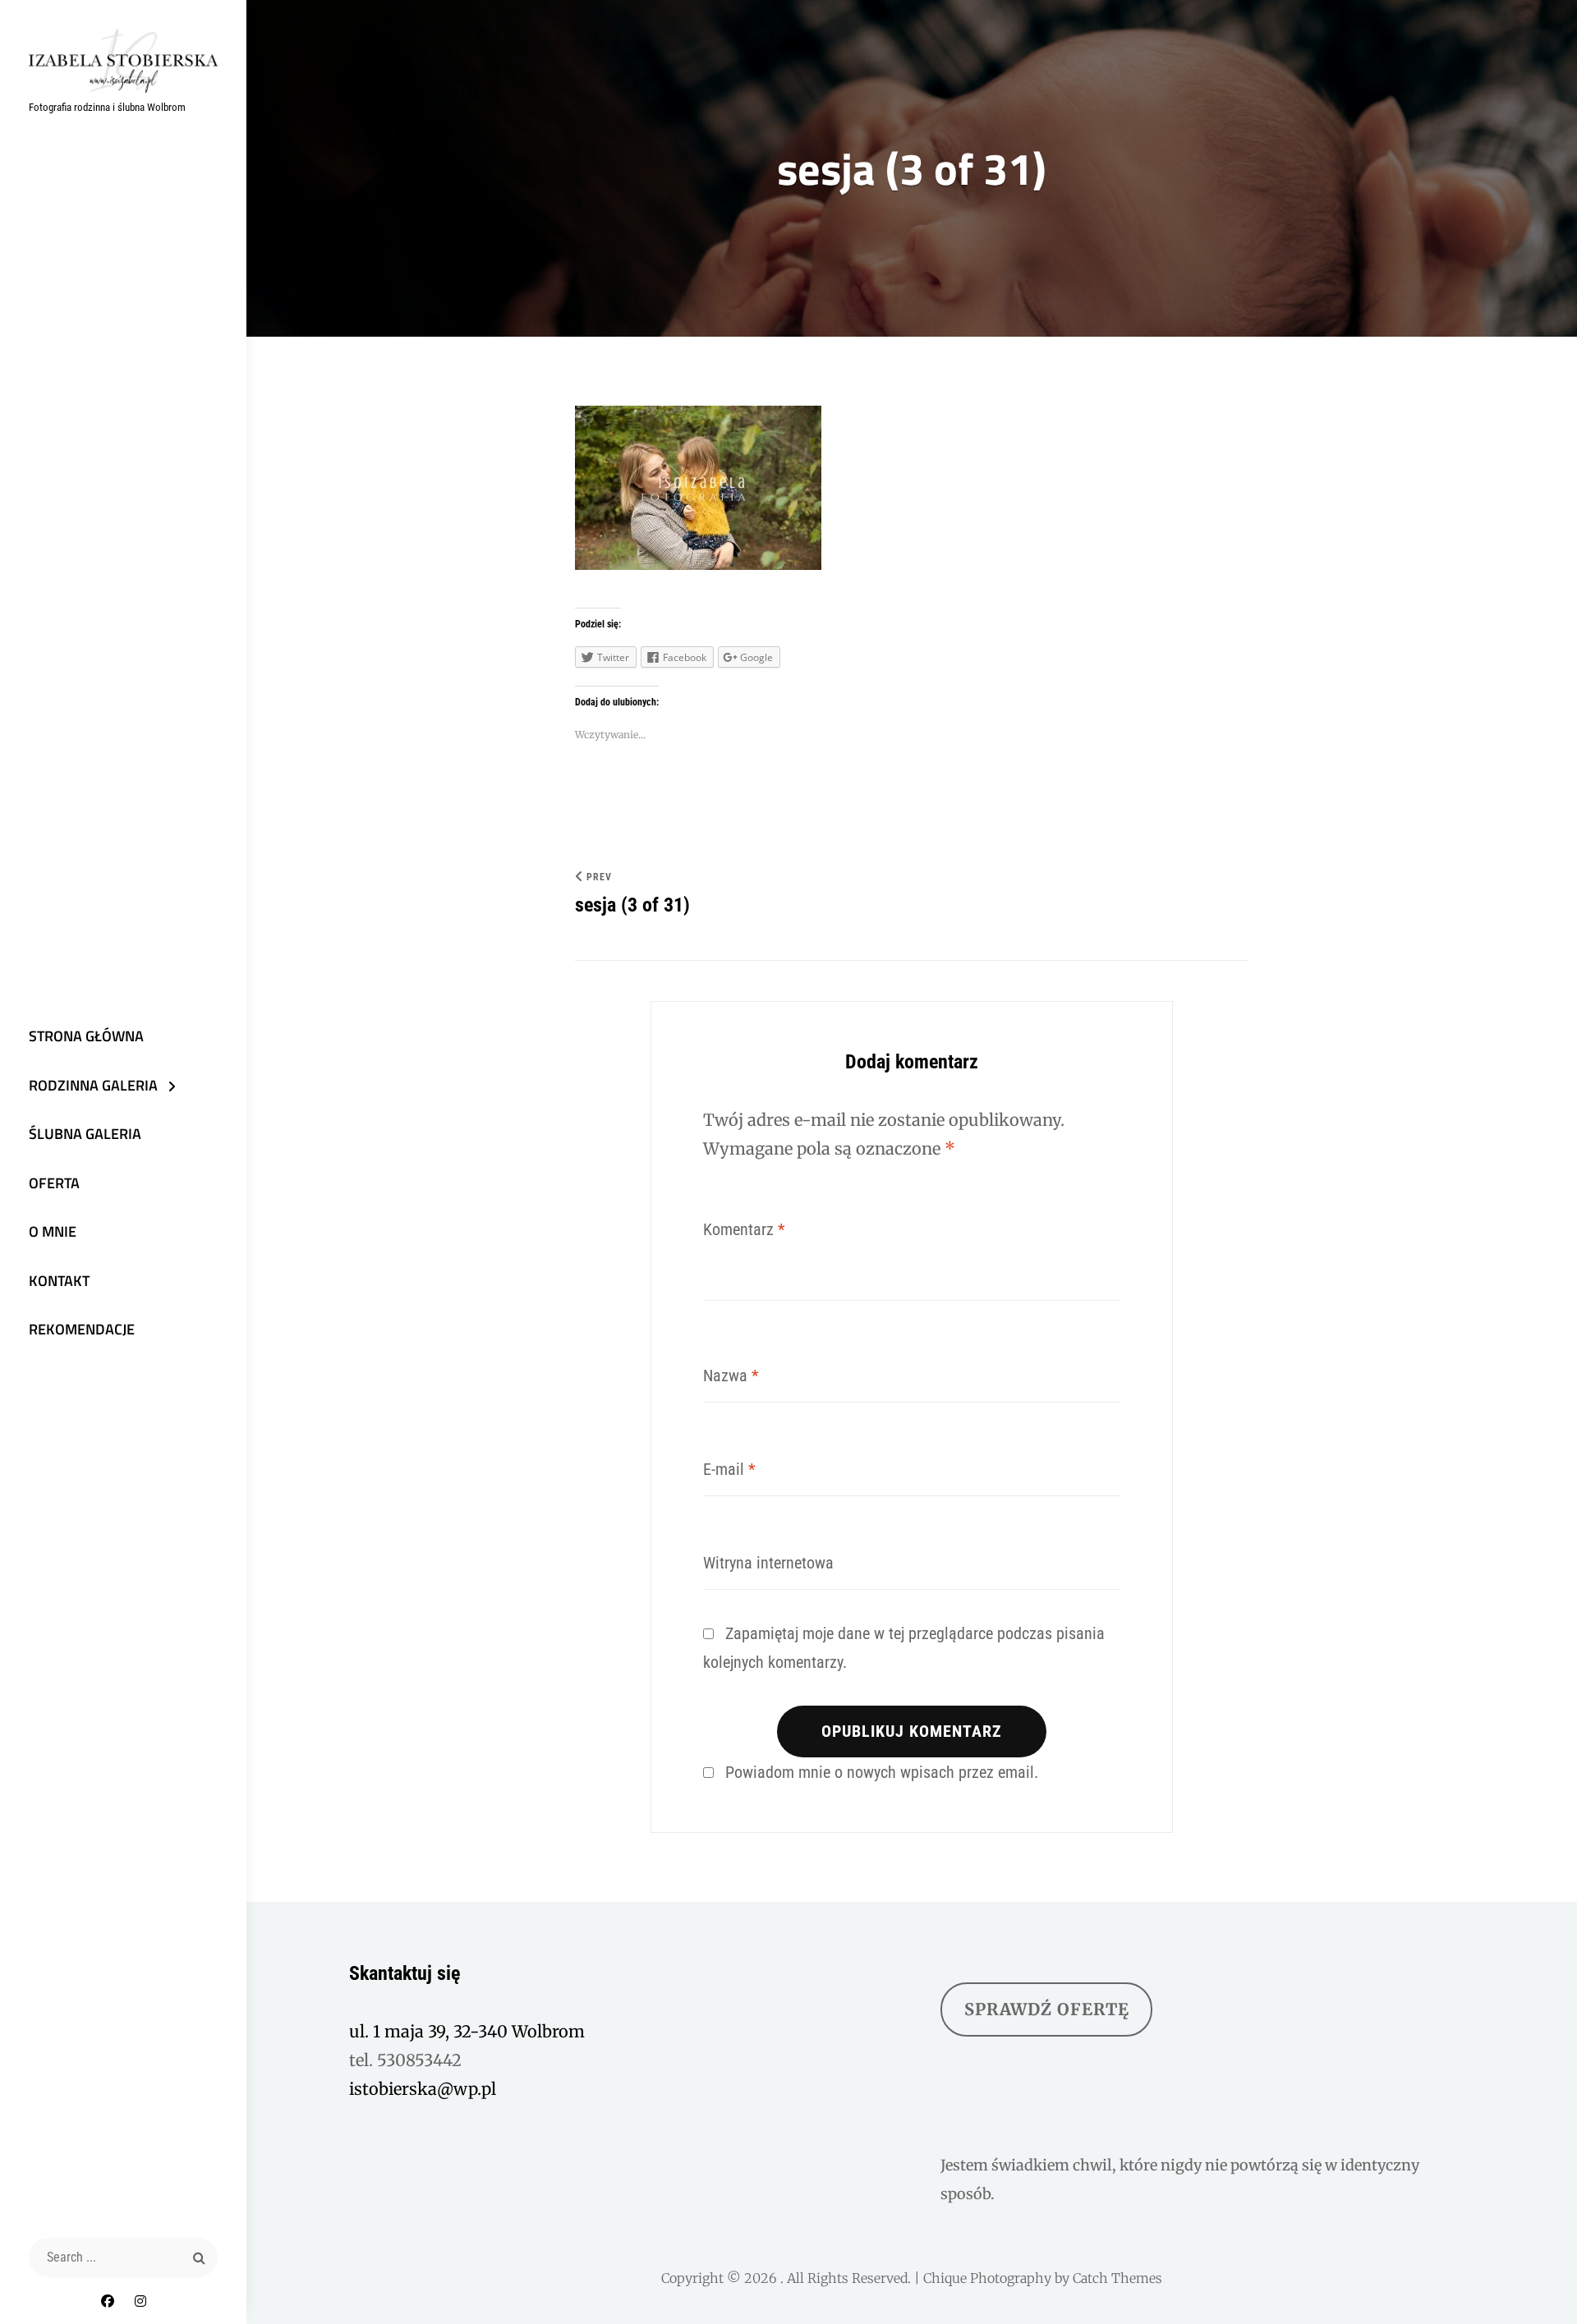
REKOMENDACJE (82, 1329)
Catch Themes (1117, 2278)
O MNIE (53, 1231)
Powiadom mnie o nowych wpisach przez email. (882, 1772)
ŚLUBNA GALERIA (85, 1134)
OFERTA (54, 1183)
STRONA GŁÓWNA (86, 1036)
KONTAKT (59, 1281)
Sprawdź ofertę (1047, 2009)
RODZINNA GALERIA (93, 1085)
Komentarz (744, 1229)
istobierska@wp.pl (423, 2089)
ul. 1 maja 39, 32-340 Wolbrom (467, 2031)
